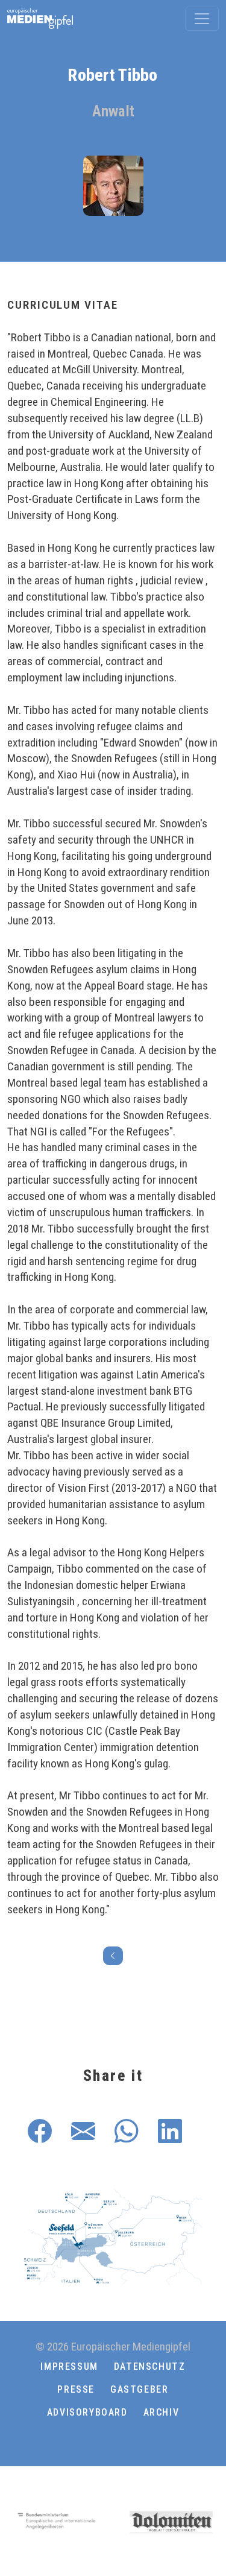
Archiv (162, 2412)
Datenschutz (150, 2366)
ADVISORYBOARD (87, 2412)
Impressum (69, 2366)
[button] (113, 2442)
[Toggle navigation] (202, 19)
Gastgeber (139, 2389)
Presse (76, 2389)
